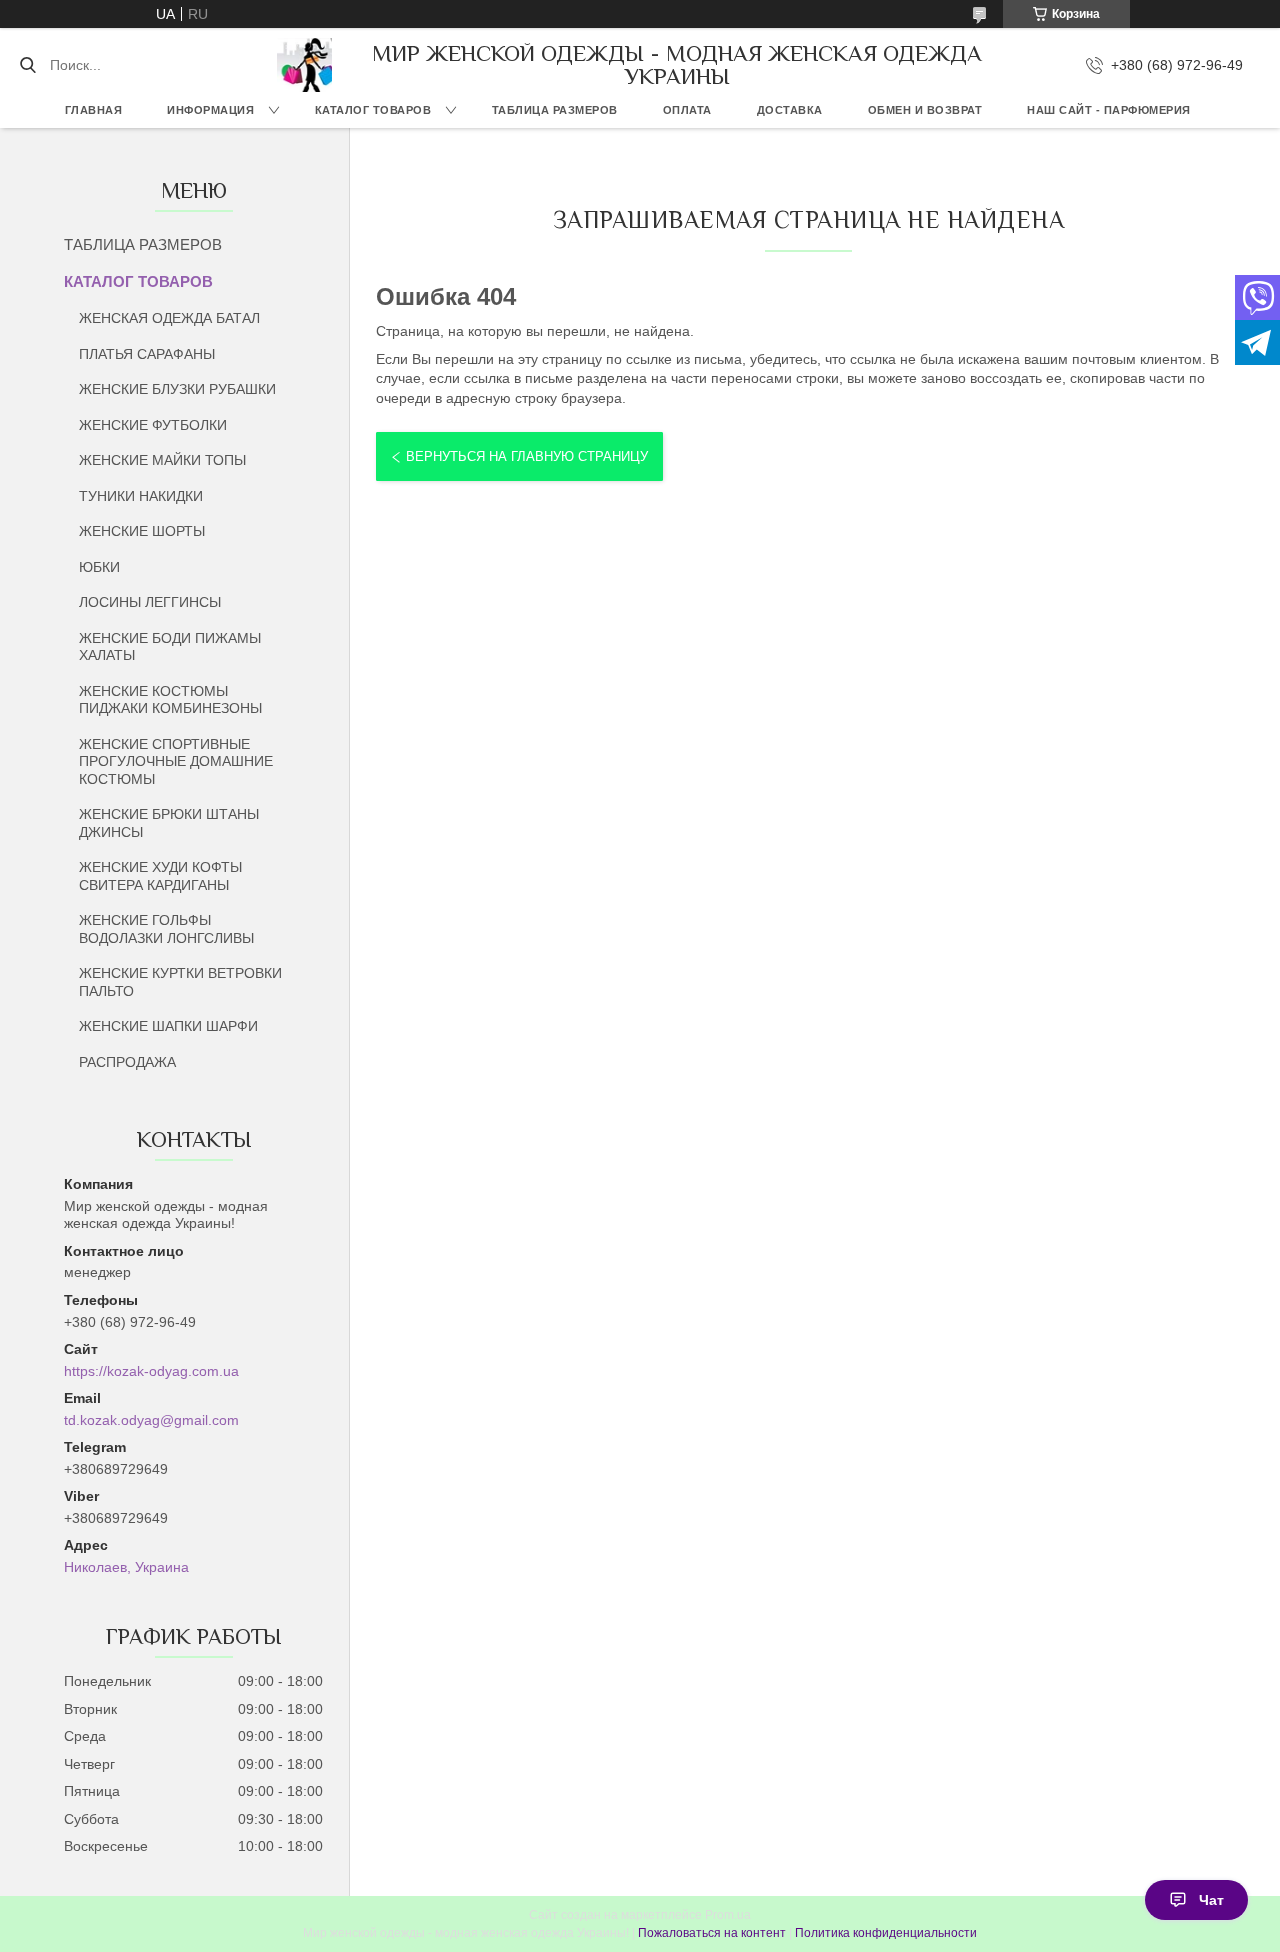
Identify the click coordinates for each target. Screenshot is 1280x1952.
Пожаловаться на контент (712, 1933)
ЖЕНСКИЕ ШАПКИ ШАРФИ (168, 1026)
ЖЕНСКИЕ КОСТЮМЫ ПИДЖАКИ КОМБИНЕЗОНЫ (170, 700)
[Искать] (27, 65)
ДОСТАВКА (790, 110)
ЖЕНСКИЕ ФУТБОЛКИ (153, 425)
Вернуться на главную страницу (527, 456)
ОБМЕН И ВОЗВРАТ (925, 110)
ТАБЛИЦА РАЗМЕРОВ (555, 110)
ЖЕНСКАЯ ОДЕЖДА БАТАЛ (169, 318)
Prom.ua (728, 1915)
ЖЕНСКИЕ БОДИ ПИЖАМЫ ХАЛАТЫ (170, 647)
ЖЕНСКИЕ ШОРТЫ (142, 531)
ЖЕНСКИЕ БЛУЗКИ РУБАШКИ (177, 389)
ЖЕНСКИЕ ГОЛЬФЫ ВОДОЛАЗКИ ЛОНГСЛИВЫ (166, 929)
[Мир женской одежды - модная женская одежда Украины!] (304, 65)
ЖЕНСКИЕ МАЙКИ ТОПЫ (162, 460)
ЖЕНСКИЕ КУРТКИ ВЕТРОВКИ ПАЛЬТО (180, 982)
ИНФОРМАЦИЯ (210, 110)
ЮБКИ (99, 567)
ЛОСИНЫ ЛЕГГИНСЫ (150, 602)
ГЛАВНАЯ (94, 110)
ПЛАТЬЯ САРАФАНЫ (147, 354)
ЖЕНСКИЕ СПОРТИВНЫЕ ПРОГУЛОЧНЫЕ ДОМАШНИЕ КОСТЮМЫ (176, 761)
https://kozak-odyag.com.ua (151, 1371)
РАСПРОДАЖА (127, 1062)
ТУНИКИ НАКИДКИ (141, 496)
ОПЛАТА (687, 110)
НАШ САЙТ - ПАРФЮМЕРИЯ (1109, 110)
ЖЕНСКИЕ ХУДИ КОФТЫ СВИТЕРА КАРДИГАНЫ (160, 876)
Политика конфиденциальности (886, 1933)
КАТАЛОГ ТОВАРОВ (373, 110)
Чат (1211, 1900)
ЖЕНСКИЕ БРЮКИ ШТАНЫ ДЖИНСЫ (169, 823)
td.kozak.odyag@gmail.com (151, 1420)
